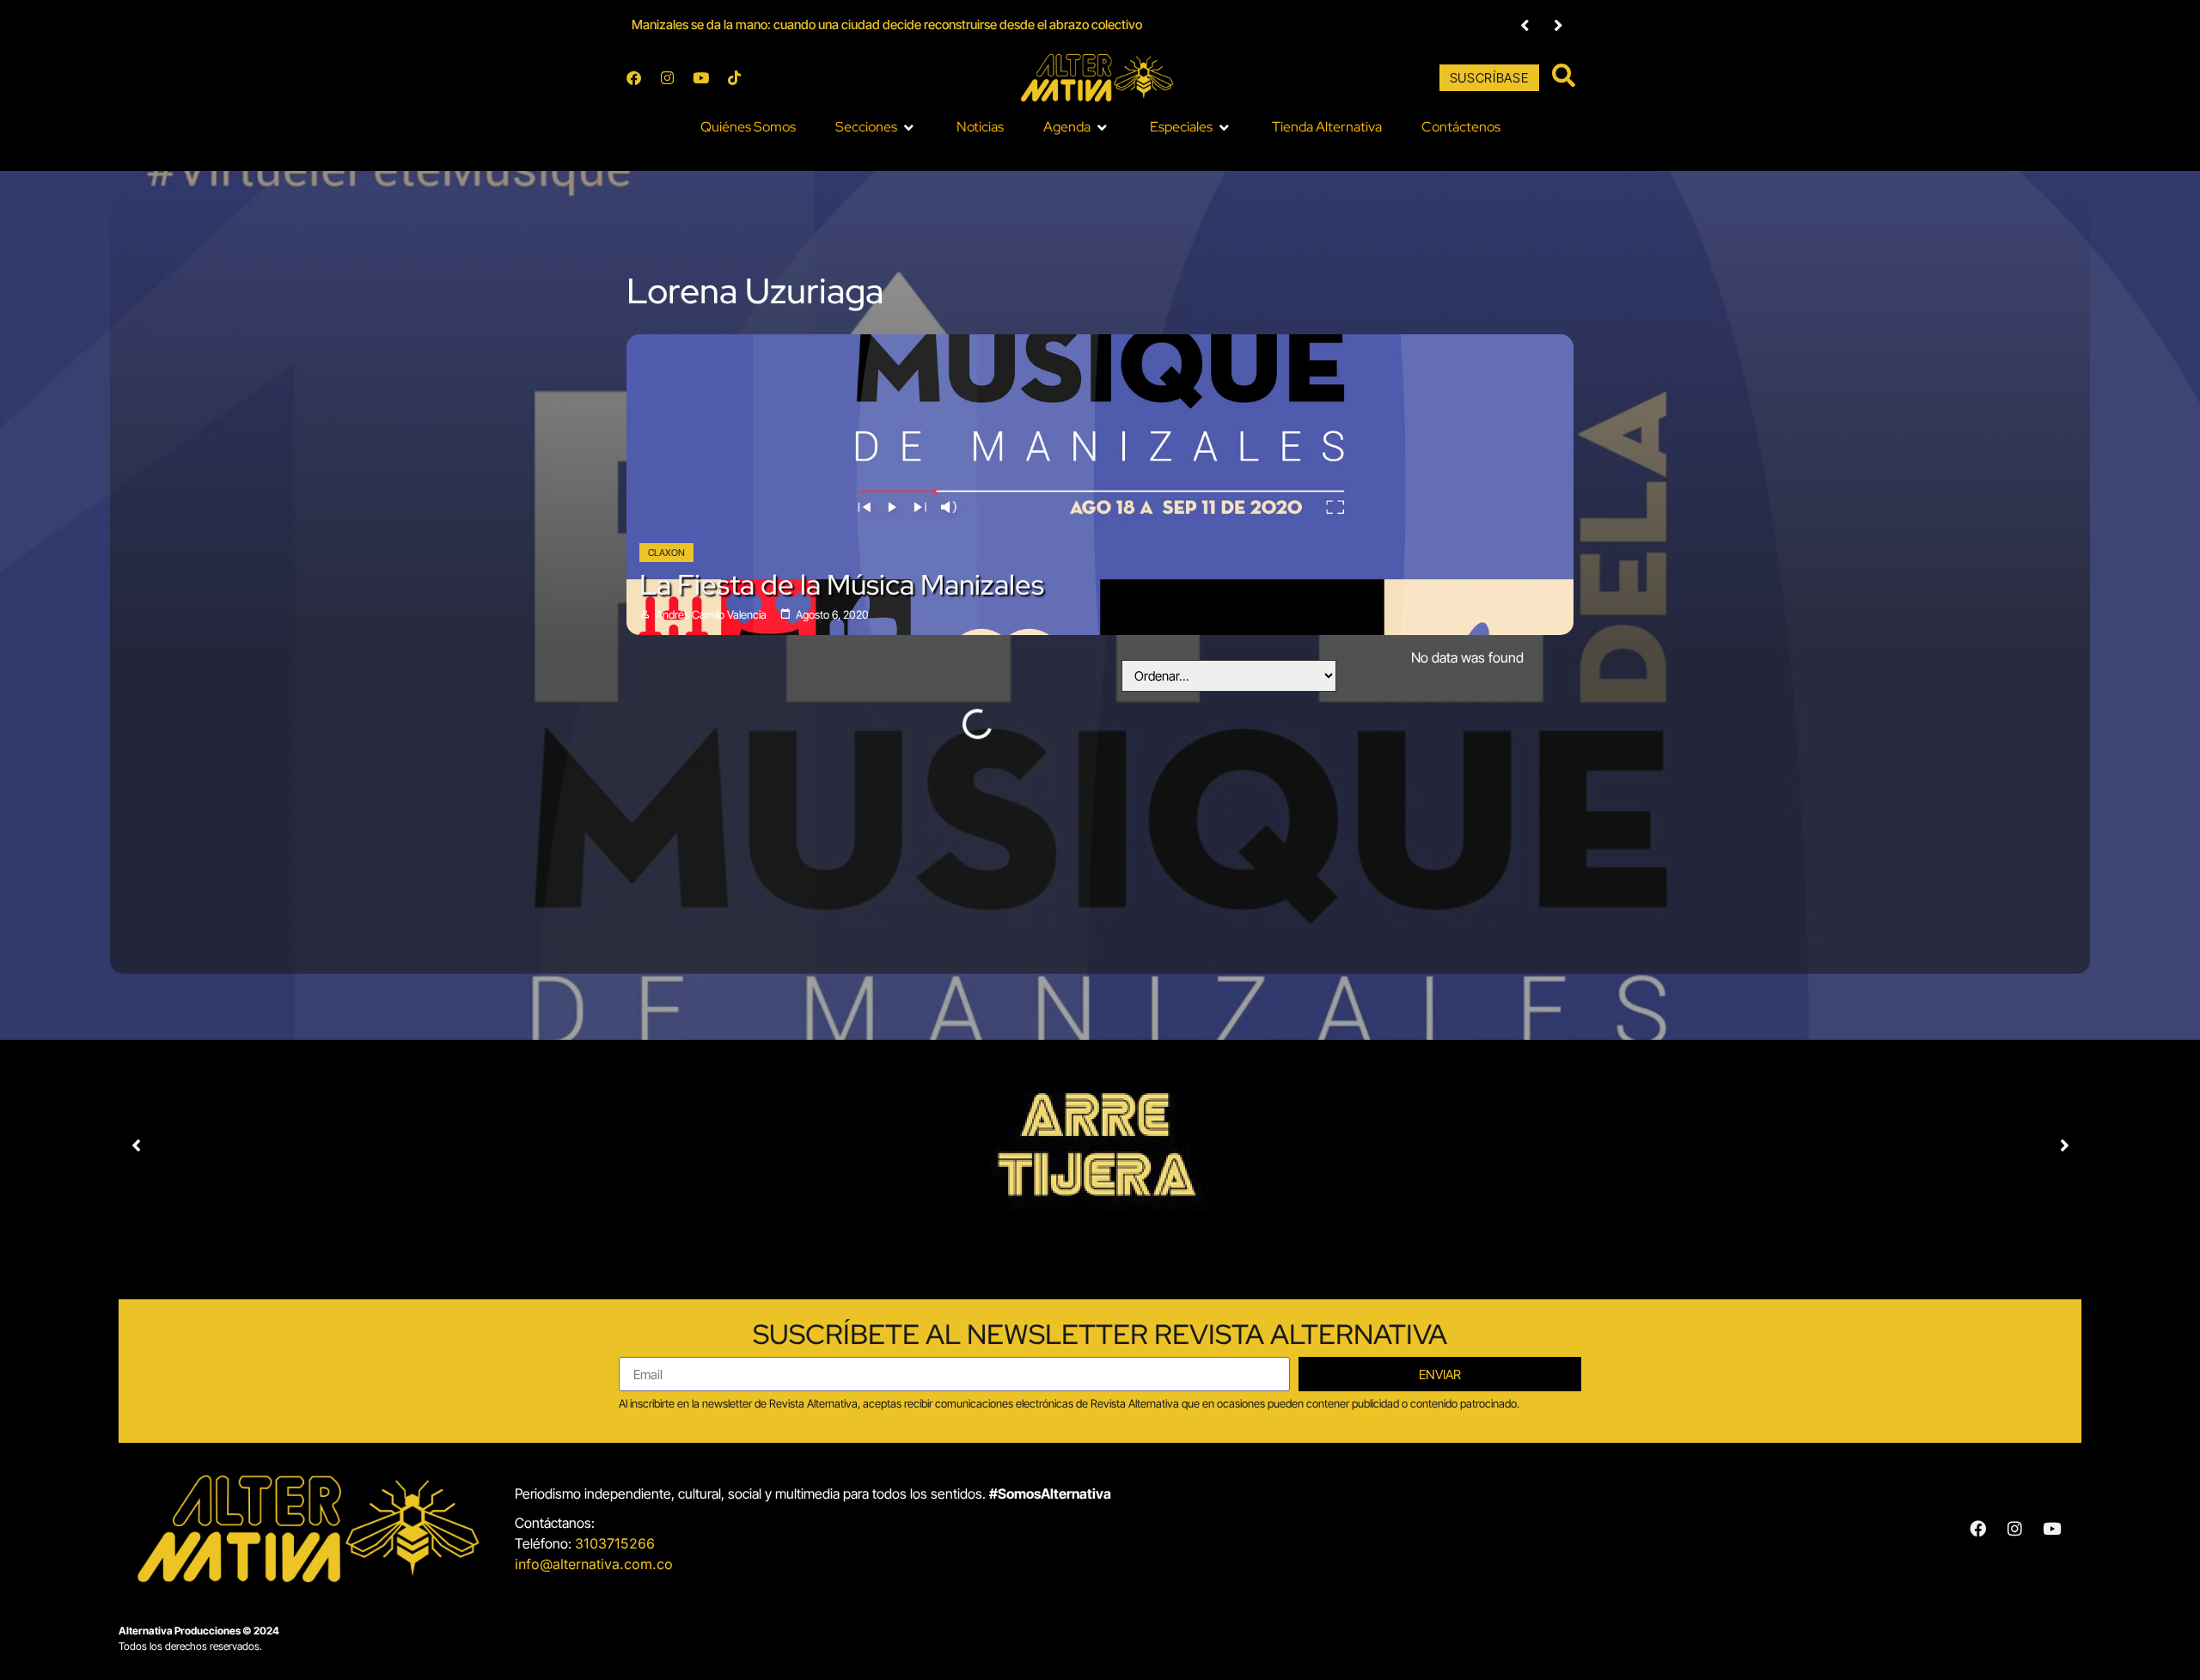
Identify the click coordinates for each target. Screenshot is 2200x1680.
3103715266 (615, 1543)
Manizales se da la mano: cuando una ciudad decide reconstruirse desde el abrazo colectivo (887, 24)
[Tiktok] (734, 78)
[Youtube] (700, 78)
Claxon (666, 553)
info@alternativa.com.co (594, 1564)
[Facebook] (633, 78)
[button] (876, 127)
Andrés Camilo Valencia (711, 615)
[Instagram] (667, 78)
